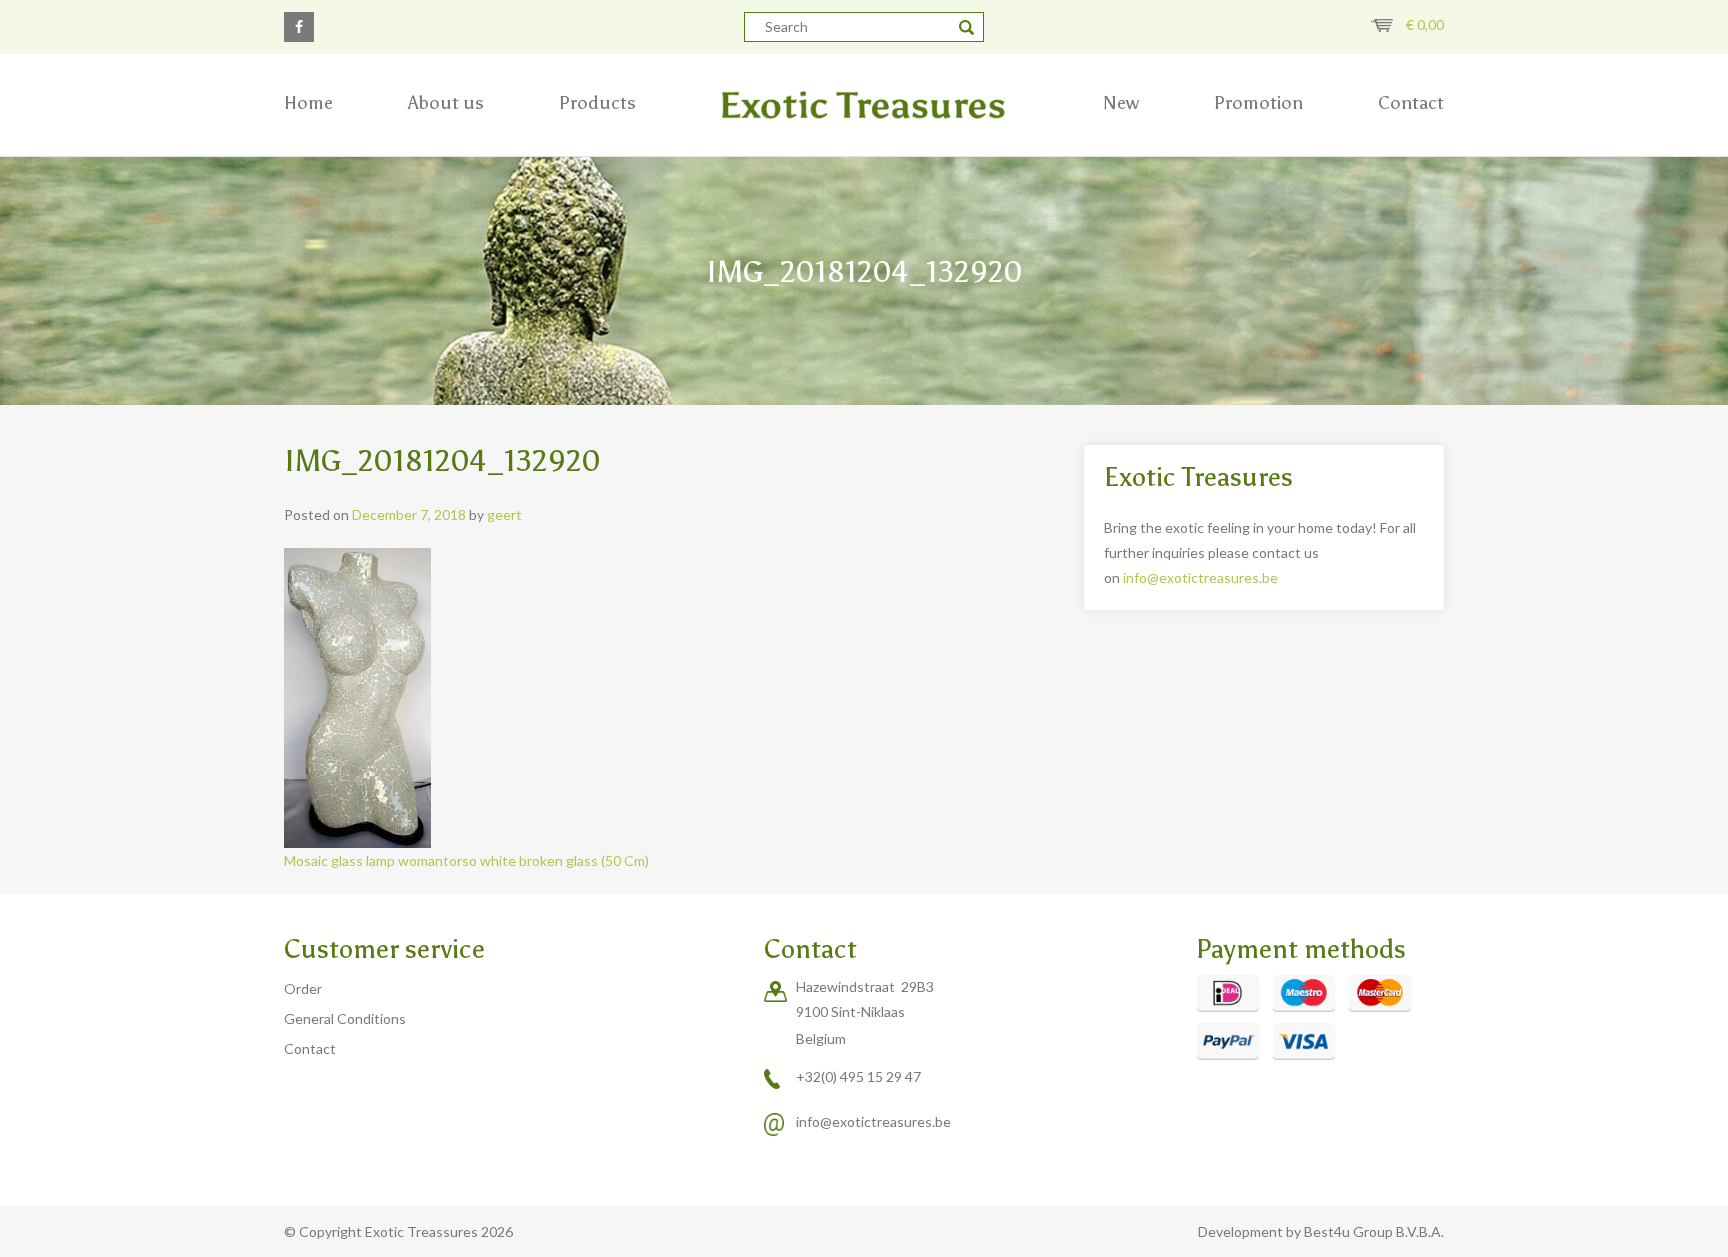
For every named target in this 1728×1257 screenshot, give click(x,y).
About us (446, 103)
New (1121, 103)
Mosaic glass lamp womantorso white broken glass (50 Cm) (466, 860)
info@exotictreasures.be (1200, 577)
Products (597, 103)
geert (504, 514)
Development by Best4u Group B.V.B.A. (1321, 1231)
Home (308, 103)
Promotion (1258, 103)
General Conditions (345, 1018)
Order (303, 988)
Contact (1411, 103)
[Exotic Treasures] (864, 105)
